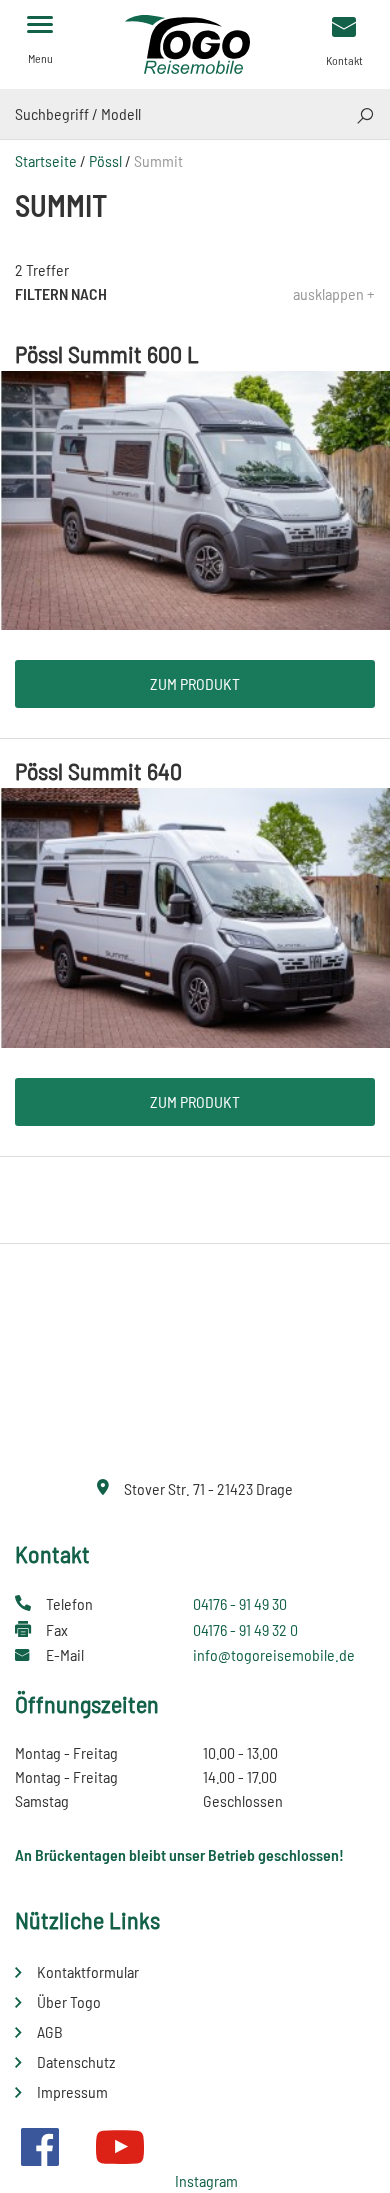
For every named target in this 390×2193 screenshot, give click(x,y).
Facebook (40, 2147)
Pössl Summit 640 (98, 770)
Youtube (120, 2147)
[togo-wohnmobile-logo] (195, 42)
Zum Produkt (195, 683)
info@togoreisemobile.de (274, 1654)
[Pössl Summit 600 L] (195, 498)
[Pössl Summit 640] (195, 915)
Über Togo (69, 2001)
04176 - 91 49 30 (240, 1603)
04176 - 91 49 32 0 (245, 1629)
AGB (50, 2031)
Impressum (72, 2091)
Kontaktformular (88, 1971)
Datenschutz (76, 2061)
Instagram (206, 2180)
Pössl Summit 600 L (107, 353)
